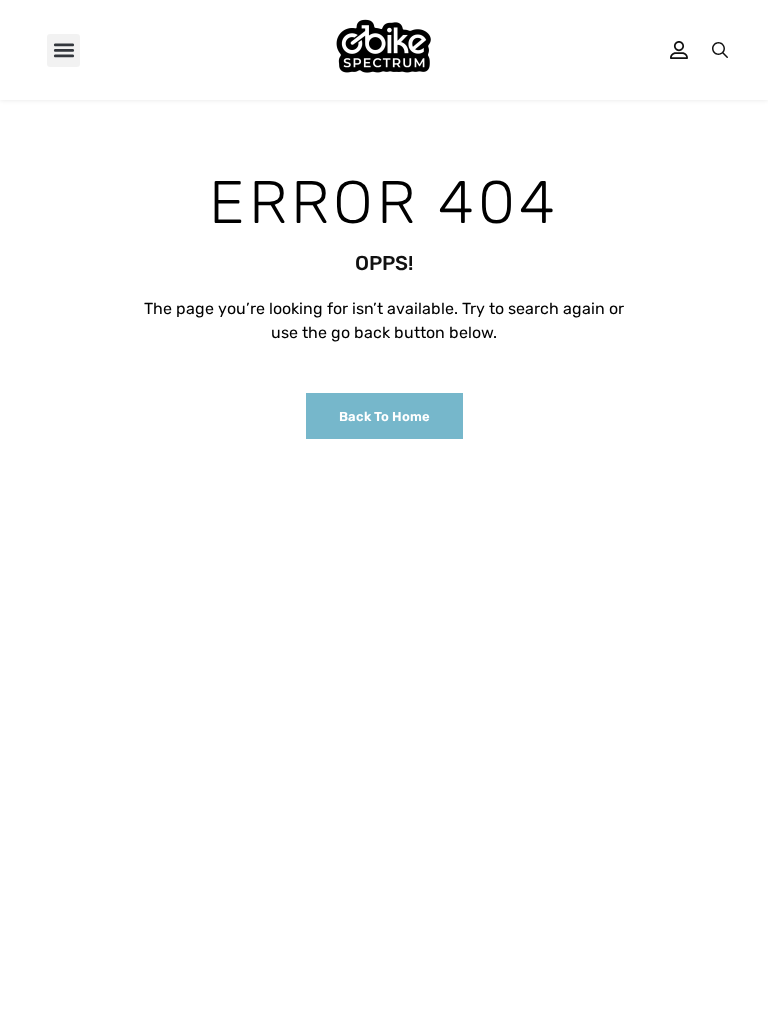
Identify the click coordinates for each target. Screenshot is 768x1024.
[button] (63, 50)
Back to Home (384, 416)
